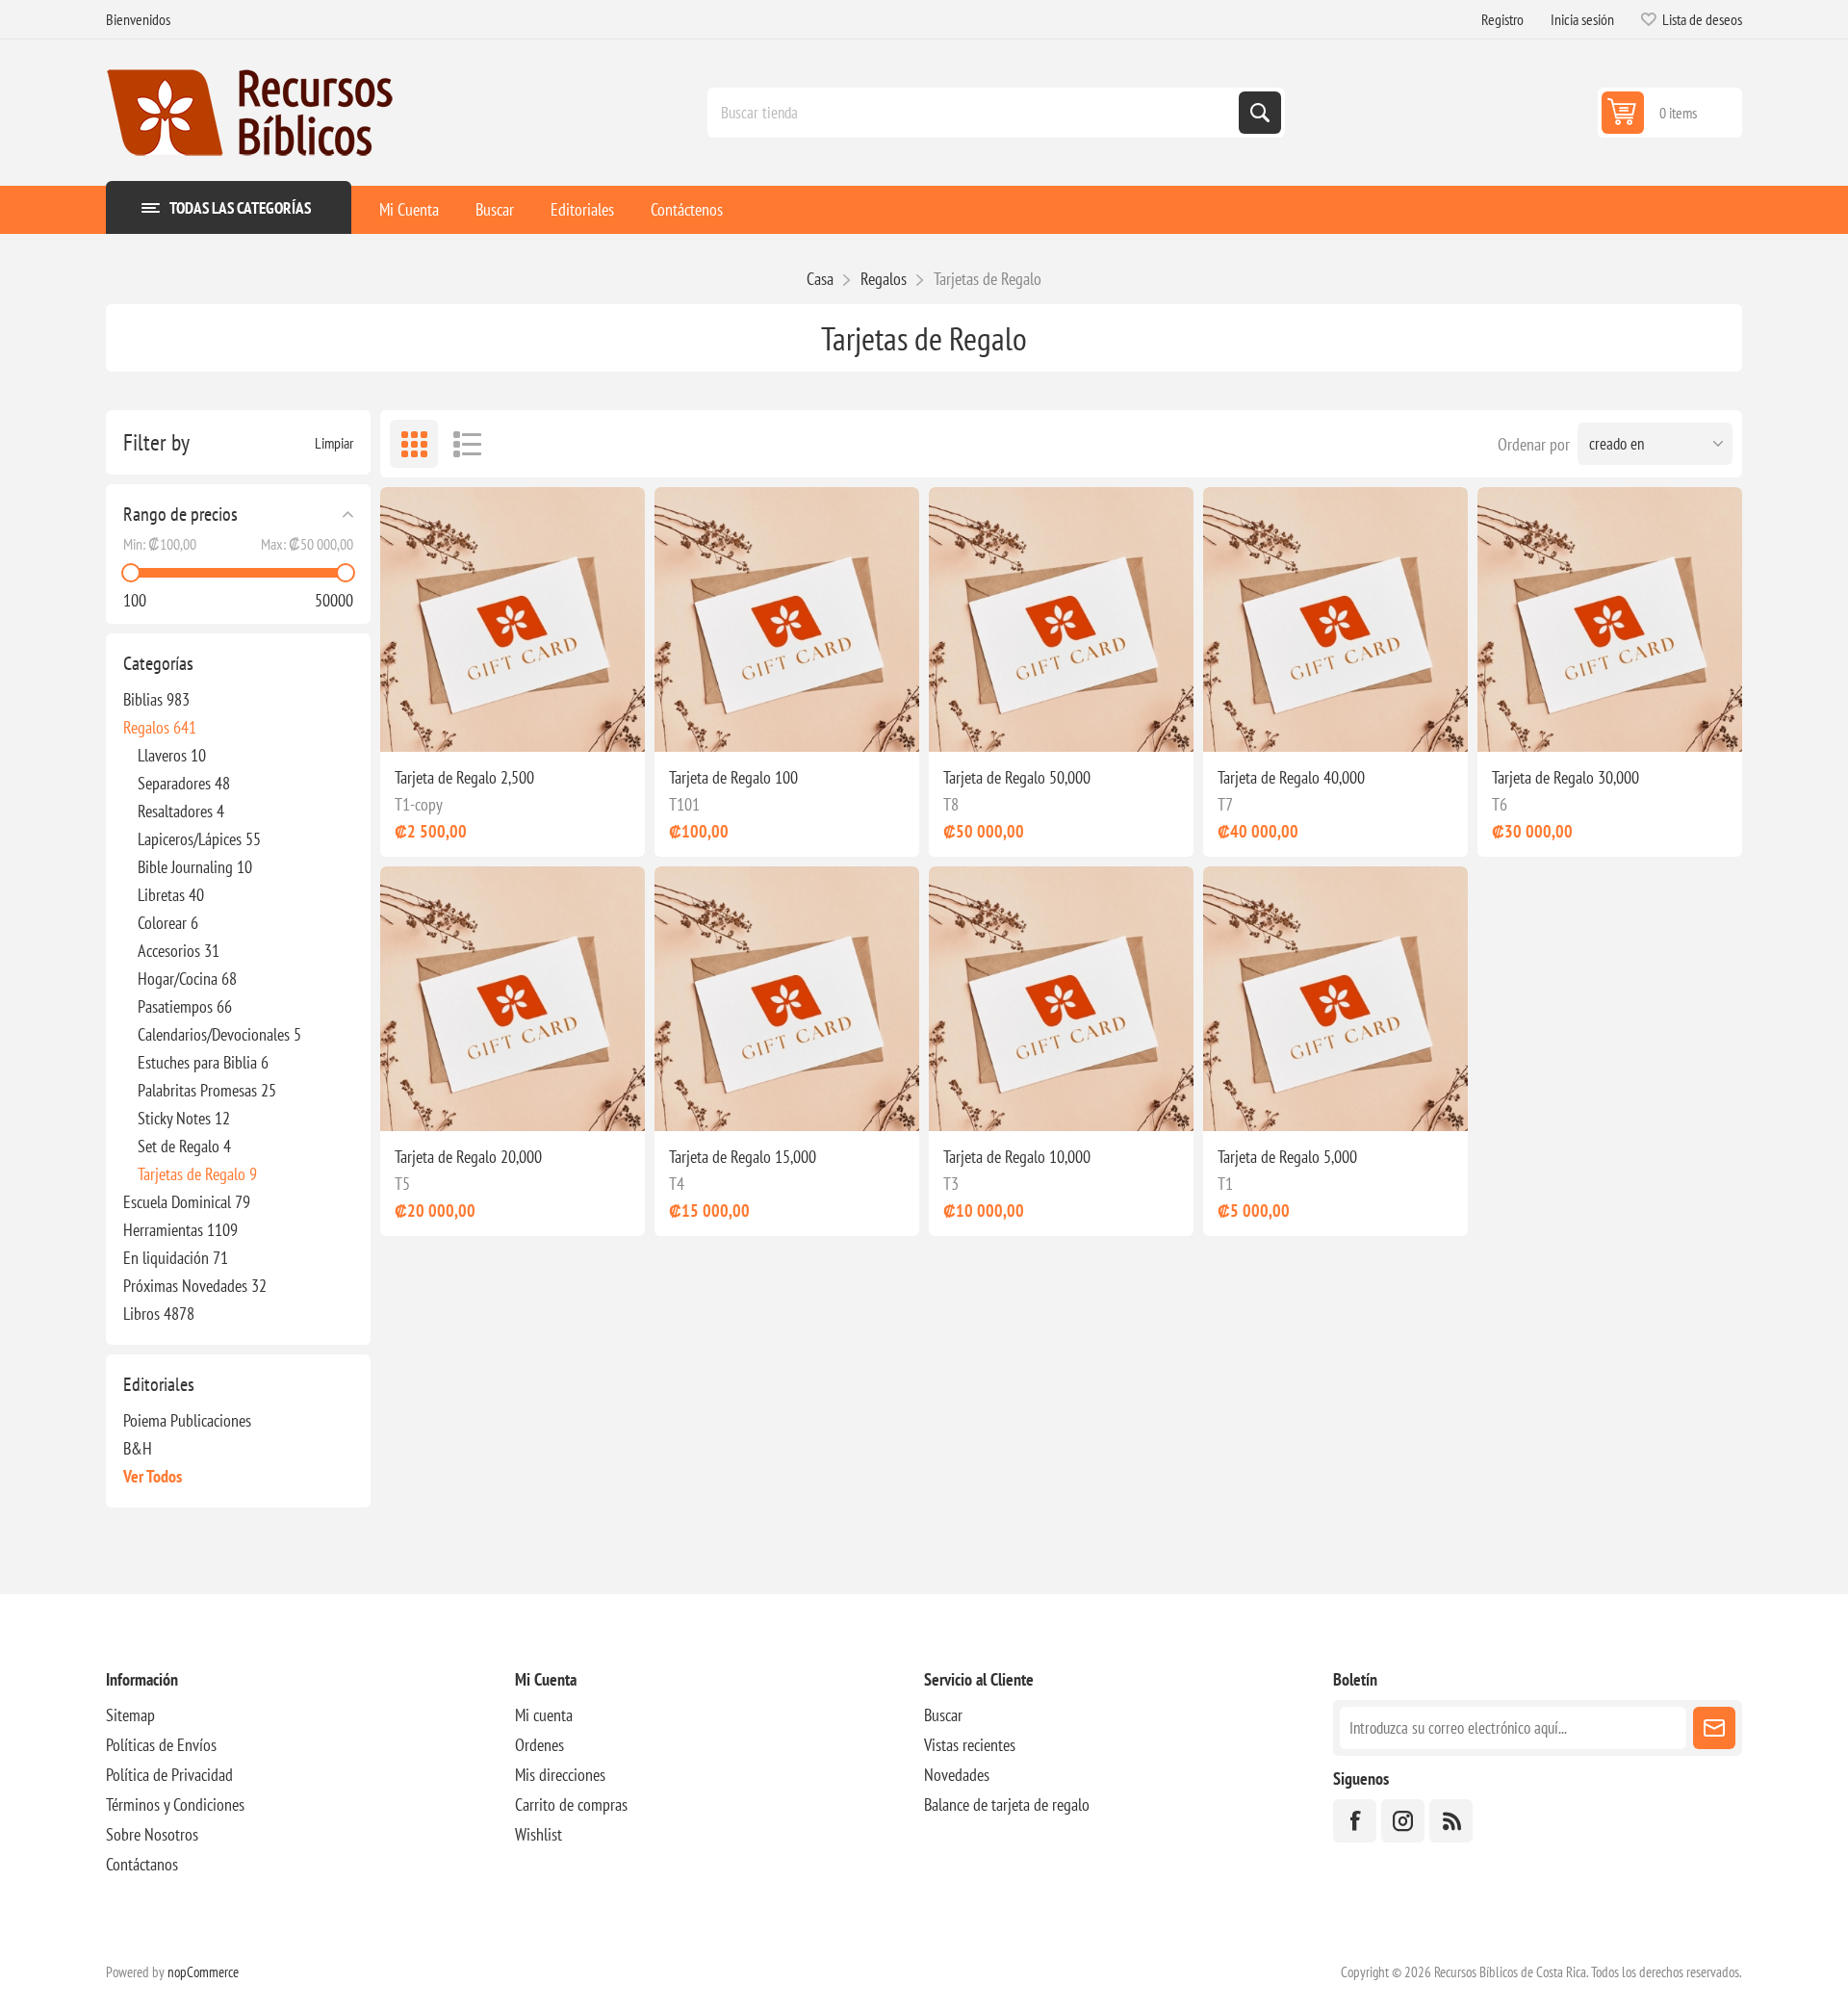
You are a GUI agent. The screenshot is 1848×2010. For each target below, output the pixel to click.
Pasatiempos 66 (185, 1006)
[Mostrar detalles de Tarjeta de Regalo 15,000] (787, 999)
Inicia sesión (1582, 19)
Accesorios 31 (179, 951)
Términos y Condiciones (175, 1804)
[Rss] (1451, 1821)
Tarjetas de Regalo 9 (197, 1174)
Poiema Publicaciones (187, 1420)
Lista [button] (467, 444)
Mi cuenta (544, 1715)
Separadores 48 (184, 783)
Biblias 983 (156, 699)
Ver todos (153, 1476)
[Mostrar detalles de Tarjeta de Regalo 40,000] (1335, 619)
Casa (820, 279)
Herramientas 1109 (180, 1230)
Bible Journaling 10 (195, 867)
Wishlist (539, 1834)
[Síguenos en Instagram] (1403, 1821)
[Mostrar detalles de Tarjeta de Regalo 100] (787, 619)
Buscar (943, 1715)
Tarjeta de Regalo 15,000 (743, 1157)
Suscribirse (1714, 1728)
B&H (138, 1448)
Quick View (492, 721)
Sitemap (130, 1715)
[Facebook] (1355, 1821)
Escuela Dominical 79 (187, 1202)
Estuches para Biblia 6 (203, 1062)
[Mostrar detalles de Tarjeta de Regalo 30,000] (1610, 619)
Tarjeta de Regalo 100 (733, 777)
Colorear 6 (168, 923)
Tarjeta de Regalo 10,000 (1017, 1157)
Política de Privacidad (169, 1775)
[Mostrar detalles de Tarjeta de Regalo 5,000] (1335, 999)
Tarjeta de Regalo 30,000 (1566, 777)
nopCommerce (203, 1972)
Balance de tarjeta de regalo (1007, 1804)
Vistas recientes (970, 1745)
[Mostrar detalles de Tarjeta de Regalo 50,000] (1061, 619)
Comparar (451, 721)
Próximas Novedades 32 (195, 1286)
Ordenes (539, 1745)
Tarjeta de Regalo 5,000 (1287, 1157)
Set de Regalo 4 (184, 1146)
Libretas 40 (171, 895)
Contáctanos (142, 1864)
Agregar (573, 721)
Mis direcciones (560, 1775)
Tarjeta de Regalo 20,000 (468, 1157)
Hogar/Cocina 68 (187, 979)
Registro (1502, 19)
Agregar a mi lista (411, 721)
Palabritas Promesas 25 (207, 1090)
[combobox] (975, 113)
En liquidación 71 (176, 1258)
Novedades (957, 1775)
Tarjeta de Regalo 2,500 (464, 777)
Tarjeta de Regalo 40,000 (1291, 777)
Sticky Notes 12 (184, 1118)
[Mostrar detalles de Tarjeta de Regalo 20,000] (513, 999)
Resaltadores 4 (181, 811)
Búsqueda (1260, 113)
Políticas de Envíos (161, 1745)
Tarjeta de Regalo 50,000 (1017, 777)
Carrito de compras (571, 1804)
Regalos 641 (160, 727)
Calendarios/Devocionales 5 (219, 1034)
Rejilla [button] (414, 444)
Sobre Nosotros (152, 1834)
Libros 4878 (159, 1314)
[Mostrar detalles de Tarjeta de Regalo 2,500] (513, 619)
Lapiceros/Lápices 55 (199, 839)
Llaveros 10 (172, 755)
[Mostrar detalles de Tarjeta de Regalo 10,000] (1061, 999)
